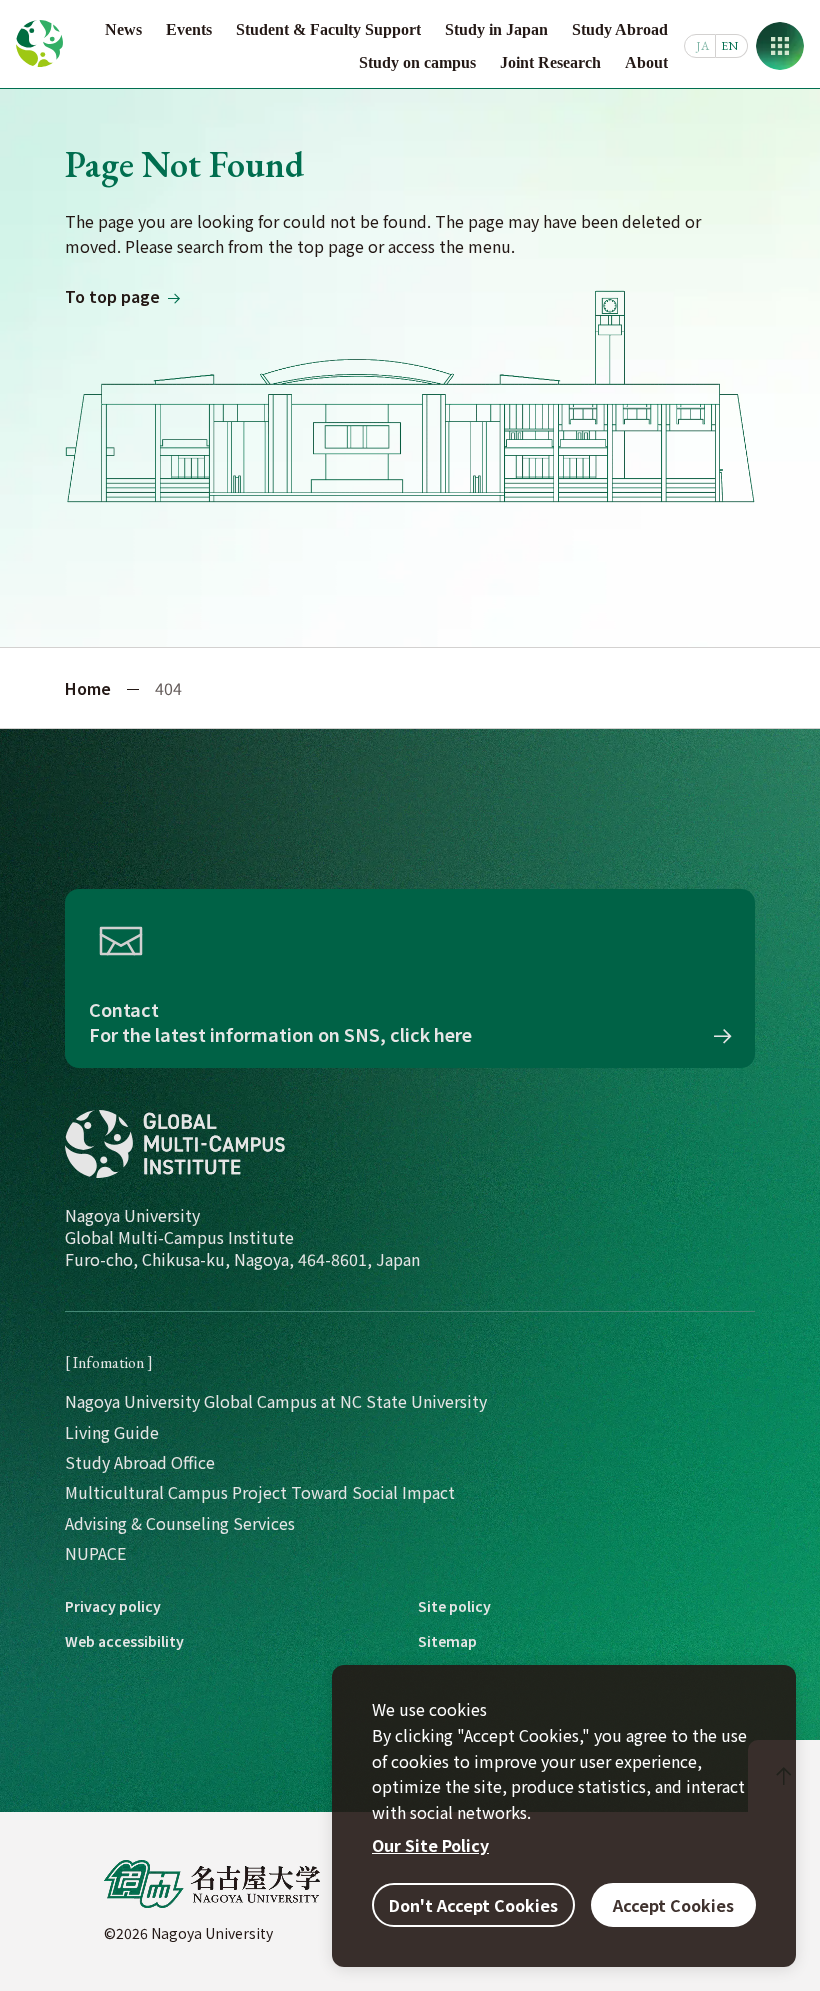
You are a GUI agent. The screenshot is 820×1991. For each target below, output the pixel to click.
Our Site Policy (430, 1845)
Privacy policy (113, 1606)
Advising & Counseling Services (180, 1523)
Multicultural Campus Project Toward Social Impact (260, 1492)
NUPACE (95, 1553)
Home (88, 688)
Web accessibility (124, 1641)
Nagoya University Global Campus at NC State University (276, 1401)
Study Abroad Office (140, 1462)
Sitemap (447, 1641)
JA (702, 46)
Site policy (454, 1606)
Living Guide (112, 1432)
